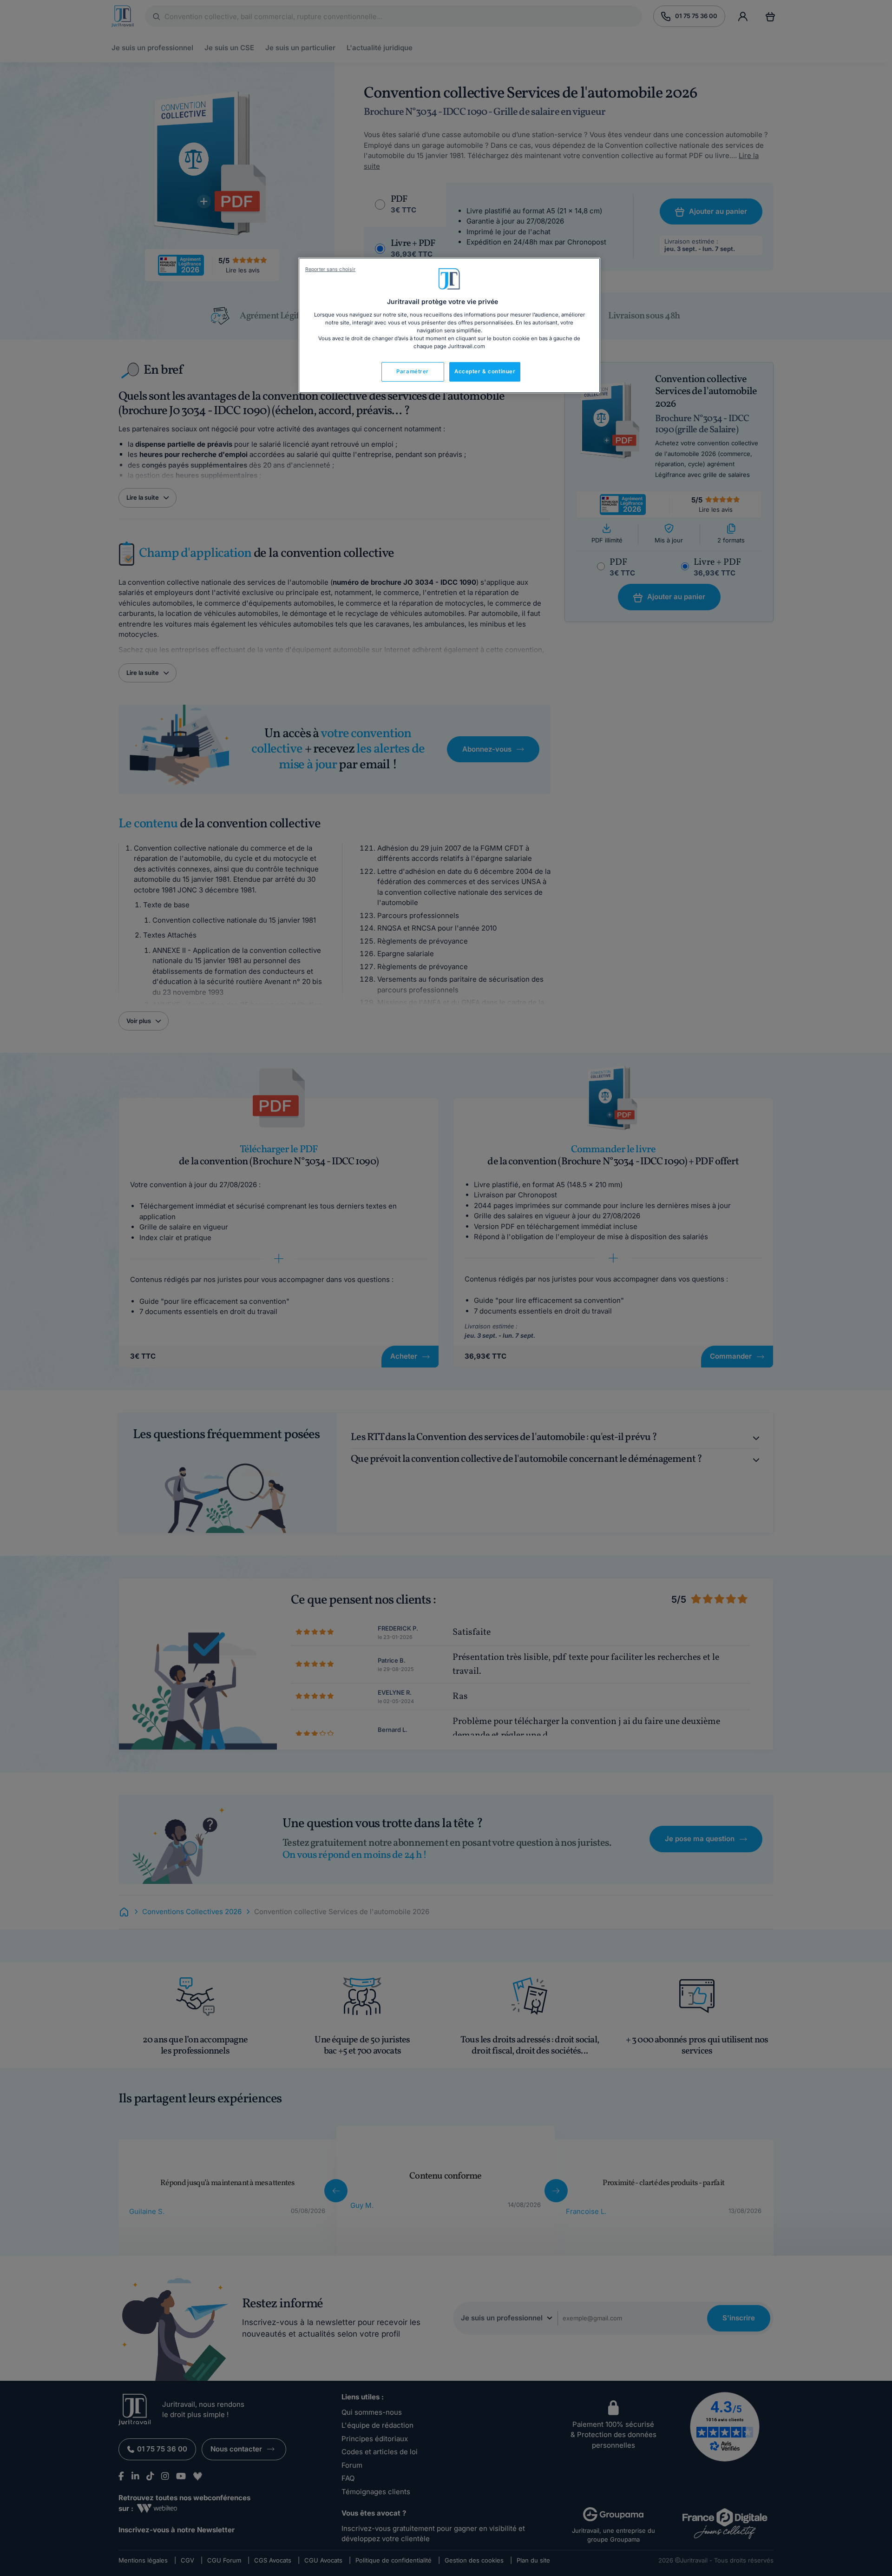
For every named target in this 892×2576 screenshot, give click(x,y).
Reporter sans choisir (330, 269)
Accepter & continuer (485, 371)
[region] (449, 325)
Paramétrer (413, 371)
